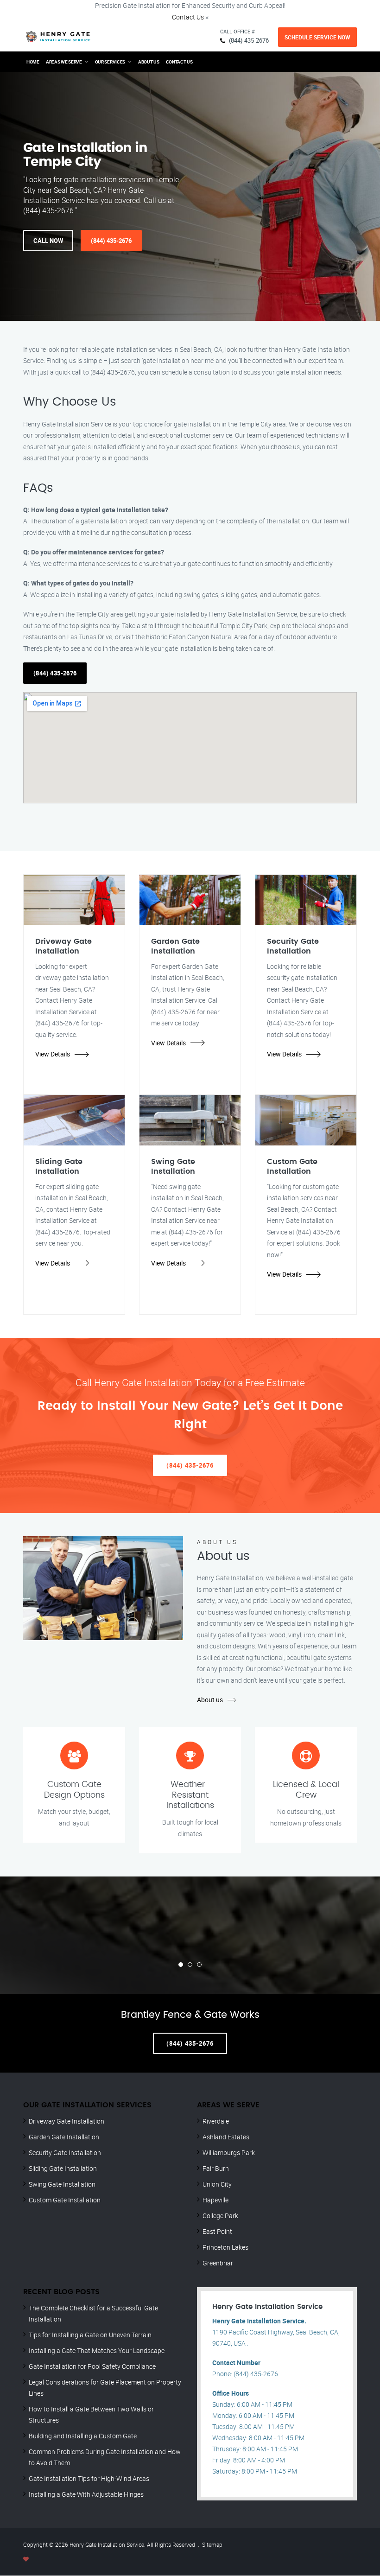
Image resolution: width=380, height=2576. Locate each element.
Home (33, 62)
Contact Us (188, 17)
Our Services (110, 62)
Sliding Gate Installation (63, 2168)
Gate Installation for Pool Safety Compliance (92, 2366)
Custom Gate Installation (65, 2200)
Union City (217, 2184)
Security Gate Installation (65, 2153)
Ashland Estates (226, 2137)
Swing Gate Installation (62, 2184)
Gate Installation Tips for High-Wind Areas (89, 2478)
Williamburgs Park (229, 2153)
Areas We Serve (64, 62)
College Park (220, 2216)
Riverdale (216, 2121)
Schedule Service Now (317, 37)
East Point (217, 2231)
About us (210, 1700)
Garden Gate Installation (64, 2137)
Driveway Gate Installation (66, 2121)
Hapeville (215, 2200)
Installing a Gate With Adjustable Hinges (86, 2494)
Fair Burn (216, 2168)
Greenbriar (218, 2263)
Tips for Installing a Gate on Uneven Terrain (90, 2335)
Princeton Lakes (225, 2247)
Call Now (48, 241)
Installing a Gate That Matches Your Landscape (97, 2350)
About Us (149, 62)
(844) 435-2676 (249, 40)
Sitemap (212, 2544)
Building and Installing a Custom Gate (83, 2436)
